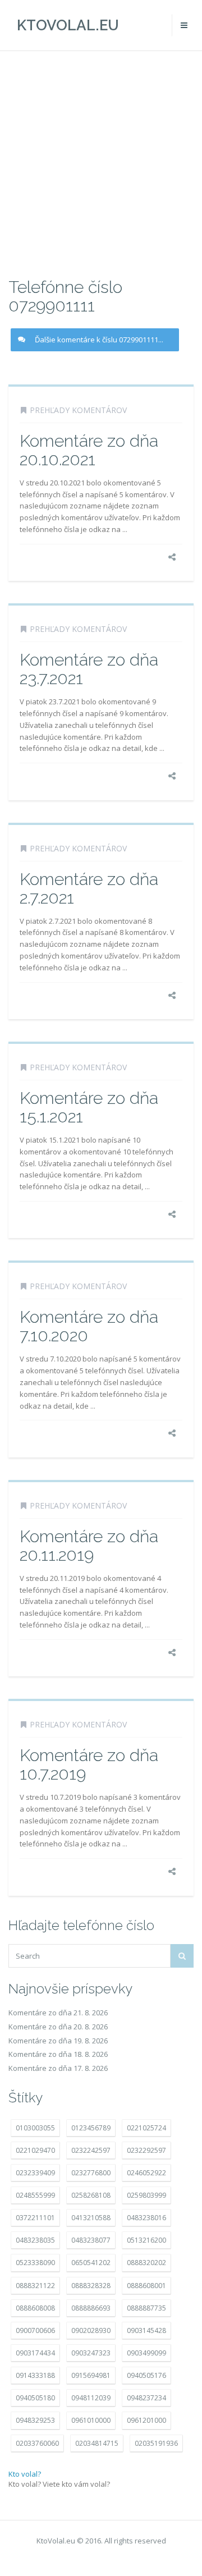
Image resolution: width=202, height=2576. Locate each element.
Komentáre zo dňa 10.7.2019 (89, 1764)
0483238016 (146, 2218)
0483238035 (35, 2240)
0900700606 (35, 2330)
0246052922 (146, 2173)
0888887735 (146, 2308)
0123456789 (91, 2128)
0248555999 (35, 2195)
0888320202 (146, 2263)
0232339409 (35, 2173)
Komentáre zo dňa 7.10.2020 (89, 1326)
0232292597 (146, 2150)
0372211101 (35, 2218)
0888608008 (35, 2308)
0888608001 (146, 2286)
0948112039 (91, 2398)
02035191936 (156, 2443)
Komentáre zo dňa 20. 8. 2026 (58, 2027)
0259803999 (146, 2195)
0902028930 (91, 2330)
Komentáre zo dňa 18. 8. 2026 (58, 2054)
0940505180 (35, 2398)
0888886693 (91, 2308)
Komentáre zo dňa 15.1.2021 (89, 1107)
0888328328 (91, 2286)
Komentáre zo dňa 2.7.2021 (89, 888)
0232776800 (91, 2173)
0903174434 (35, 2353)
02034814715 (97, 2443)
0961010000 (91, 2420)
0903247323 (91, 2353)
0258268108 (91, 2195)
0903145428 (146, 2330)
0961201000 (146, 2420)
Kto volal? (25, 2474)
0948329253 (35, 2420)
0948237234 (146, 2398)
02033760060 (37, 2443)
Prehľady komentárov (78, 410)
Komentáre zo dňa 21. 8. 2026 (58, 2013)
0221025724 (146, 2128)
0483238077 (91, 2240)
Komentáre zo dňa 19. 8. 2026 (58, 2041)
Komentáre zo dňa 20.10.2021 (89, 450)
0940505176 (146, 2375)
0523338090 (35, 2263)
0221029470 (35, 2150)
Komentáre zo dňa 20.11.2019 (89, 1546)
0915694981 (91, 2375)
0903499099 (146, 2353)
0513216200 (146, 2240)
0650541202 (91, 2263)
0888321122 (35, 2286)
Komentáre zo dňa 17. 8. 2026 (58, 2068)
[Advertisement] (101, 163)
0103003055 (35, 2128)
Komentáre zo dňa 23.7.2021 (89, 669)
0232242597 (91, 2150)
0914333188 (35, 2375)
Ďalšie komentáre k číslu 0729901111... (99, 340)
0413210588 (91, 2218)
